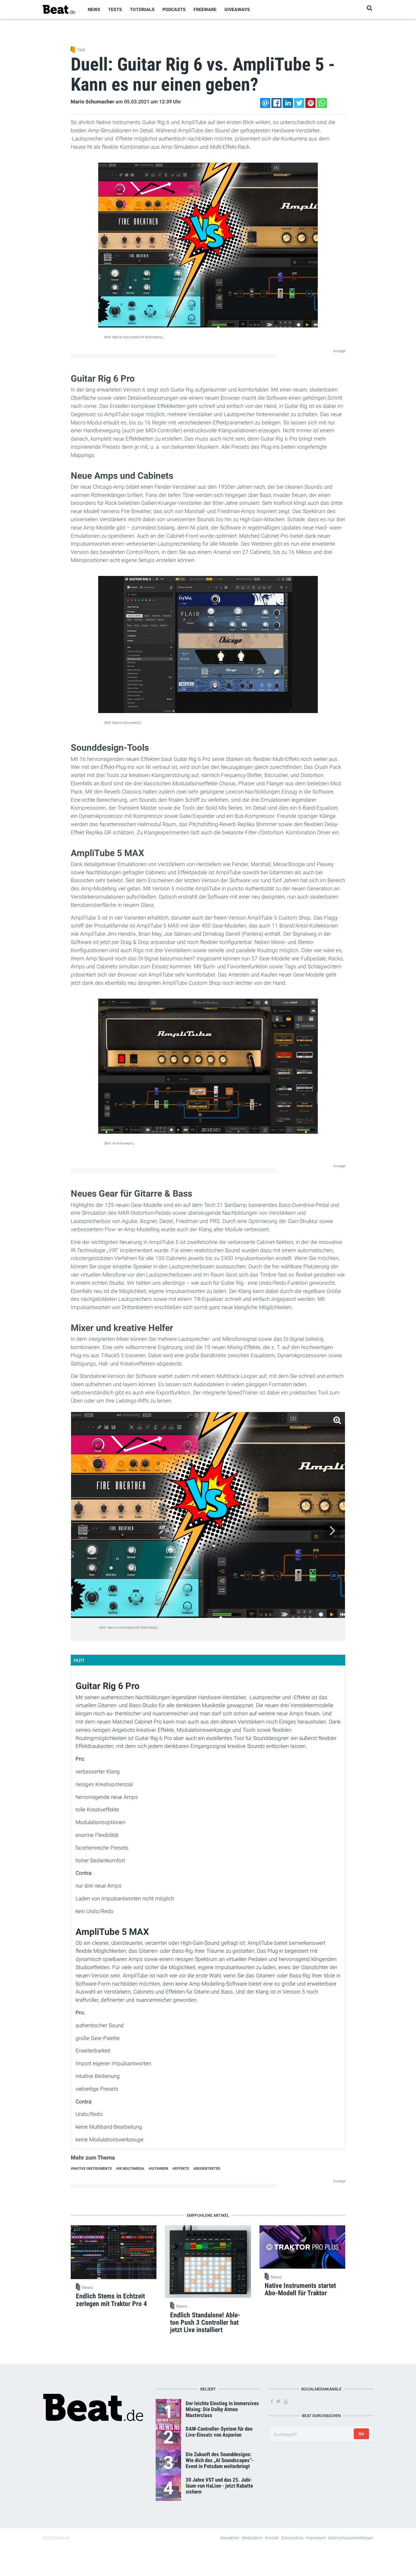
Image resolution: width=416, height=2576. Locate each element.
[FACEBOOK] (276, 103)
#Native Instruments (91, 2168)
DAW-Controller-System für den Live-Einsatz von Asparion (219, 2432)
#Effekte (181, 2168)
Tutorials (142, 9)
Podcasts (174, 9)
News (94, 9)
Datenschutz (292, 2538)
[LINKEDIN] (288, 103)
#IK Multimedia (130, 2168)
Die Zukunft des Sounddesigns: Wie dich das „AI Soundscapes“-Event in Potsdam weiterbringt (220, 2460)
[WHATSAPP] (322, 103)
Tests (115, 9)
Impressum (316, 2538)
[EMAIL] (265, 103)
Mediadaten (252, 2538)
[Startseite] (59, 9)
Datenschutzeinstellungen (351, 2538)
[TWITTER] (299, 103)
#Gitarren (158, 2168)
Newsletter (230, 2538)
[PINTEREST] (310, 103)
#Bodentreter (207, 2168)
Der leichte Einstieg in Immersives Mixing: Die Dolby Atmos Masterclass (222, 2409)
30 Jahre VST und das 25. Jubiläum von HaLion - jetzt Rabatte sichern (219, 2486)
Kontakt (272, 2538)
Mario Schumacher (93, 102)
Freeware (205, 9)
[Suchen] (369, 8)
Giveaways (237, 9)
